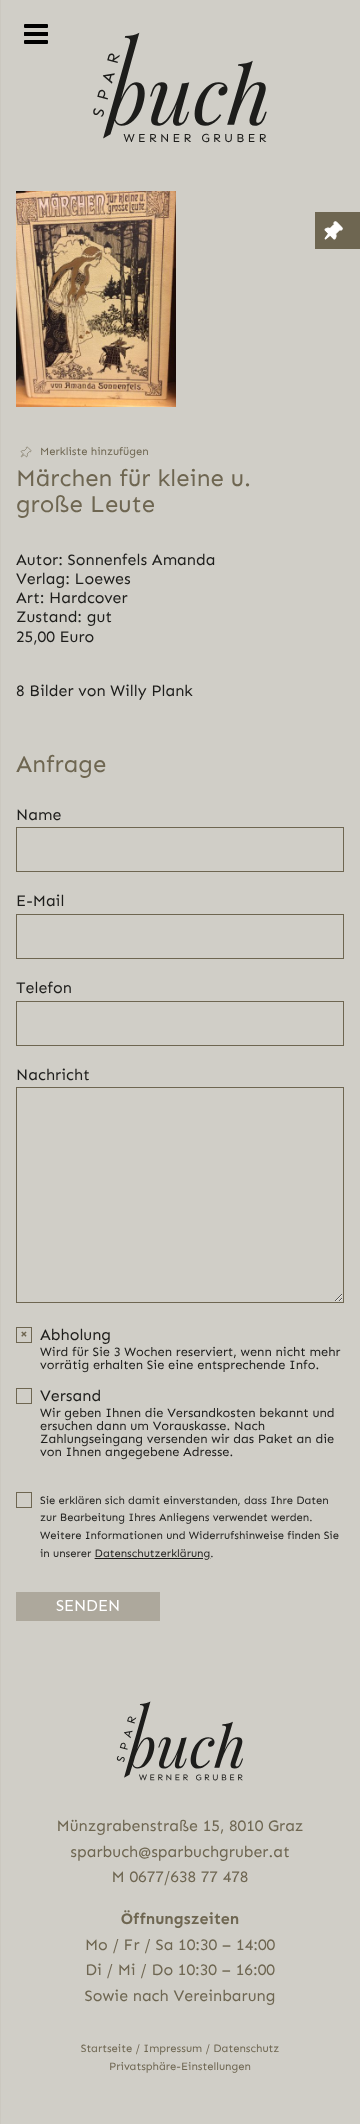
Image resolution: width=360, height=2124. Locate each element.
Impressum (172, 2048)
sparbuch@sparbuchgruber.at (179, 1851)
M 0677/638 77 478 (180, 1876)
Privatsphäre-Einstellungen (180, 2066)
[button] (96, 452)
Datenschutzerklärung (153, 1553)
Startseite (107, 2048)
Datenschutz (246, 2048)
